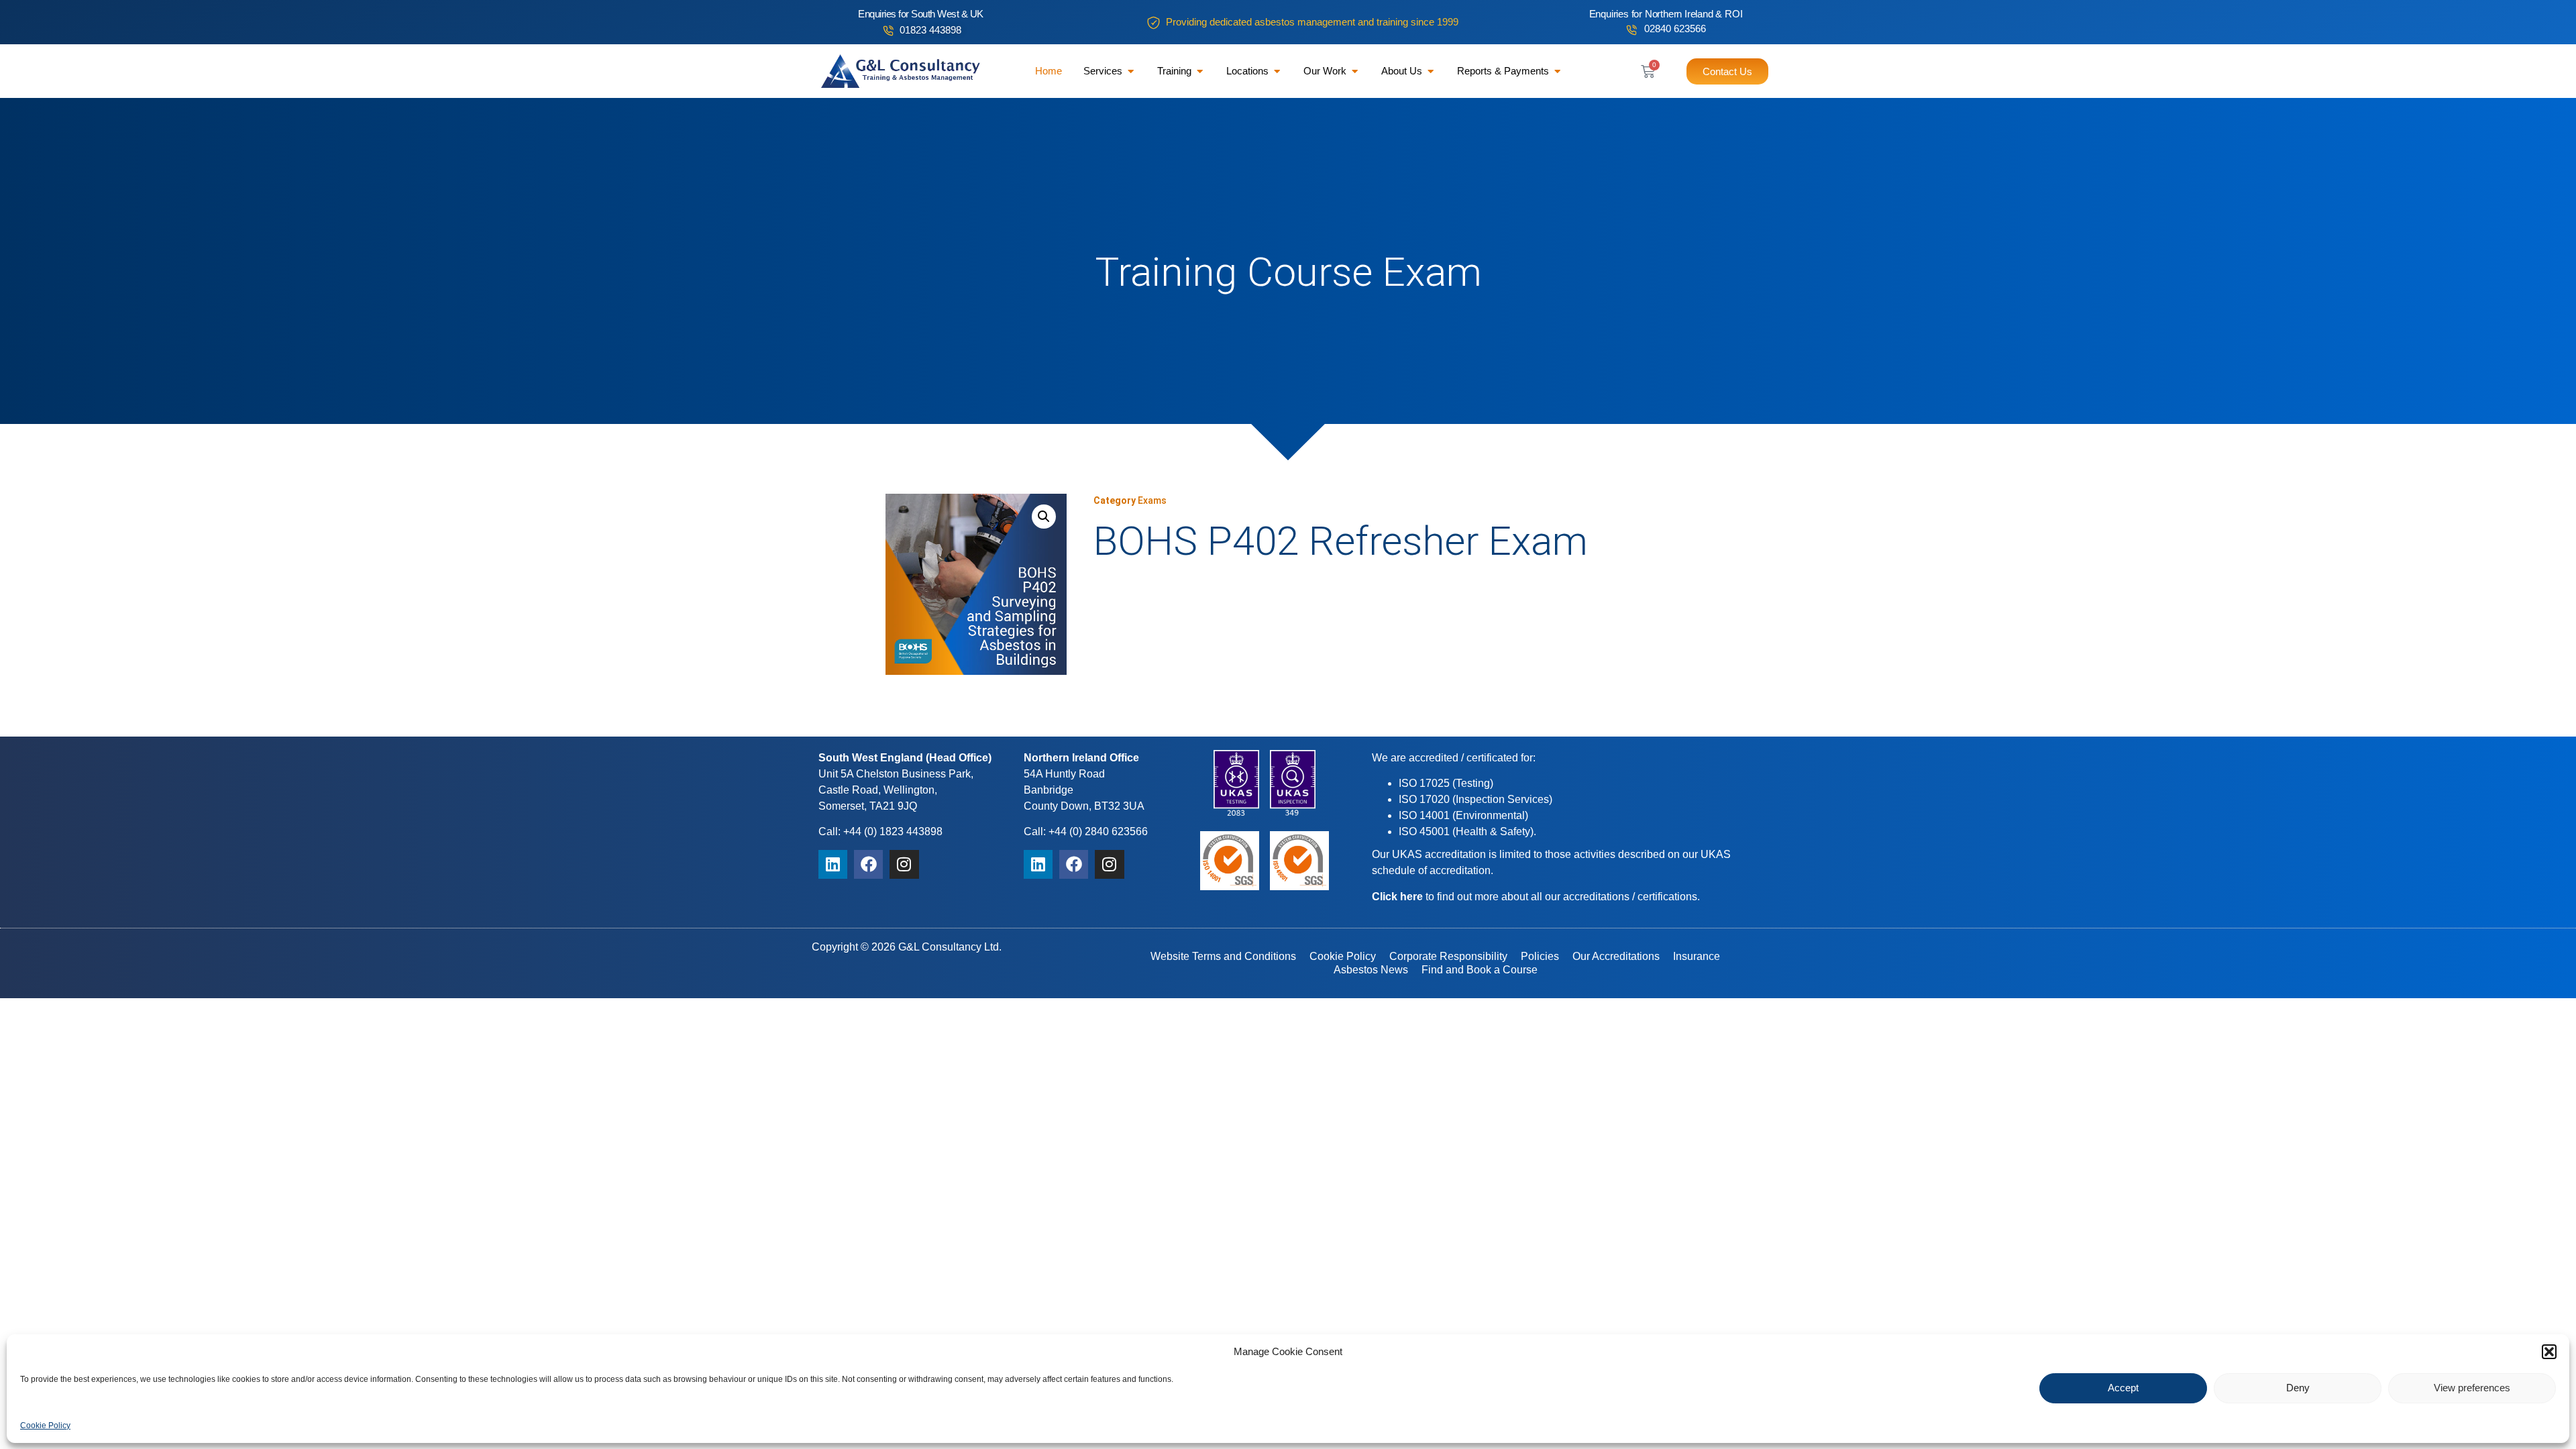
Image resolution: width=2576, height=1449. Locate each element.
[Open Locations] (1277, 71)
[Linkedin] (833, 864)
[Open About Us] (1431, 71)
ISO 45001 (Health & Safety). (1467, 831)
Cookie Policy (45, 1425)
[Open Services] (1131, 71)
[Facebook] (868, 864)
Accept (2123, 1388)
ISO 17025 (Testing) (1446, 783)
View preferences (2472, 1388)
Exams (1152, 500)
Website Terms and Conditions (1223, 956)
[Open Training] (1200, 71)
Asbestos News (1371, 970)
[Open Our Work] (1355, 71)
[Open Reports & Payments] (1557, 71)
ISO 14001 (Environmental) (1463, 815)
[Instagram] (904, 864)
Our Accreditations (1616, 956)
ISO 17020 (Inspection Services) (1475, 799)
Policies (1540, 956)
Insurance (1697, 956)
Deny (2298, 1388)
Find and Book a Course (1480, 970)
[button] (2549, 1352)
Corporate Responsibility (1448, 956)
